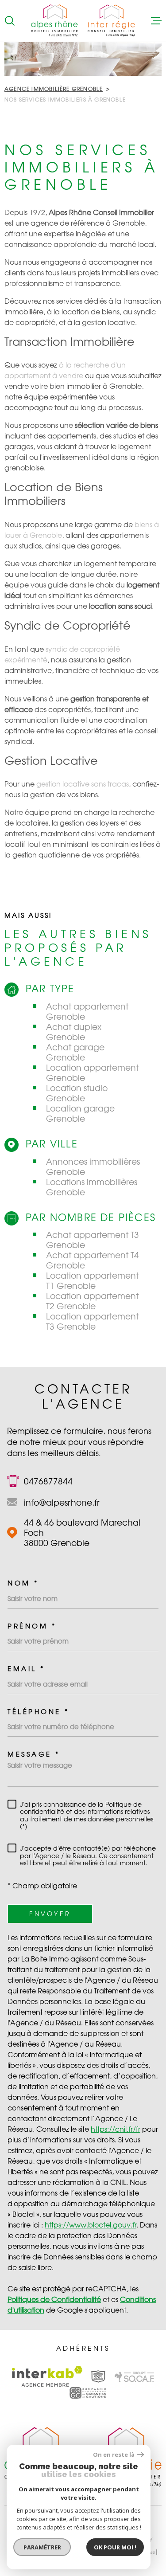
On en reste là (114, 2455)
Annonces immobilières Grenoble (93, 1167)
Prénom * (32, 1626)
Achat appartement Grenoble (87, 1011)
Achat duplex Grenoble (74, 1032)
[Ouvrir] (10, 21)
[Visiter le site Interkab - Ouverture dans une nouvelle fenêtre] (47, 2376)
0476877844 (48, 1481)
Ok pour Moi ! (115, 2547)
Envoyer (50, 1914)
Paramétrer (42, 2547)
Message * (34, 1754)
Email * (26, 1669)
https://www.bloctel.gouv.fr (91, 2225)
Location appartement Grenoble (92, 1073)
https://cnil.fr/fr (116, 2129)
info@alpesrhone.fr (62, 1502)
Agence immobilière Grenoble (54, 89)
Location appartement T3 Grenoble (92, 1321)
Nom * (23, 1583)
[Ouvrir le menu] (156, 21)
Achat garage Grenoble (75, 1052)
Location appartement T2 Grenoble (92, 1301)
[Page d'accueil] (83, 21)
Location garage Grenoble (80, 1113)
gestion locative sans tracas (83, 784)
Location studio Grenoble (77, 1093)
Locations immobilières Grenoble (92, 1187)
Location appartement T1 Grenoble (92, 1280)
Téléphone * (39, 1712)
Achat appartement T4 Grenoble (93, 1260)
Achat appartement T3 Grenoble (93, 1240)
